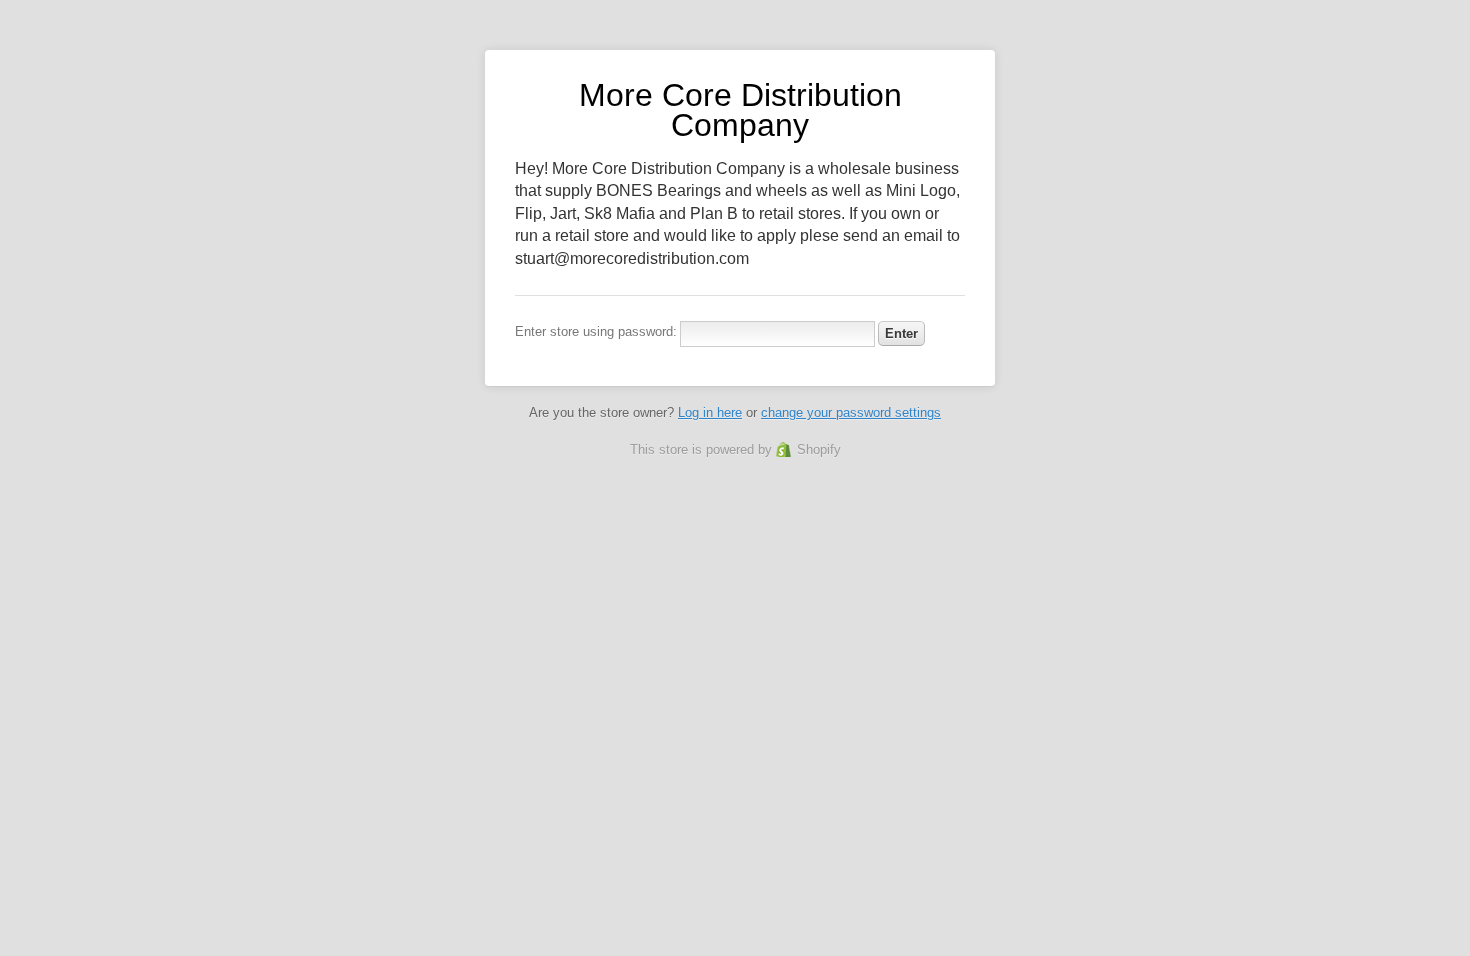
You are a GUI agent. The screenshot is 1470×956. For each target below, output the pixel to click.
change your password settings (851, 412)
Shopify (819, 449)
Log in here (710, 412)
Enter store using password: (596, 331)
